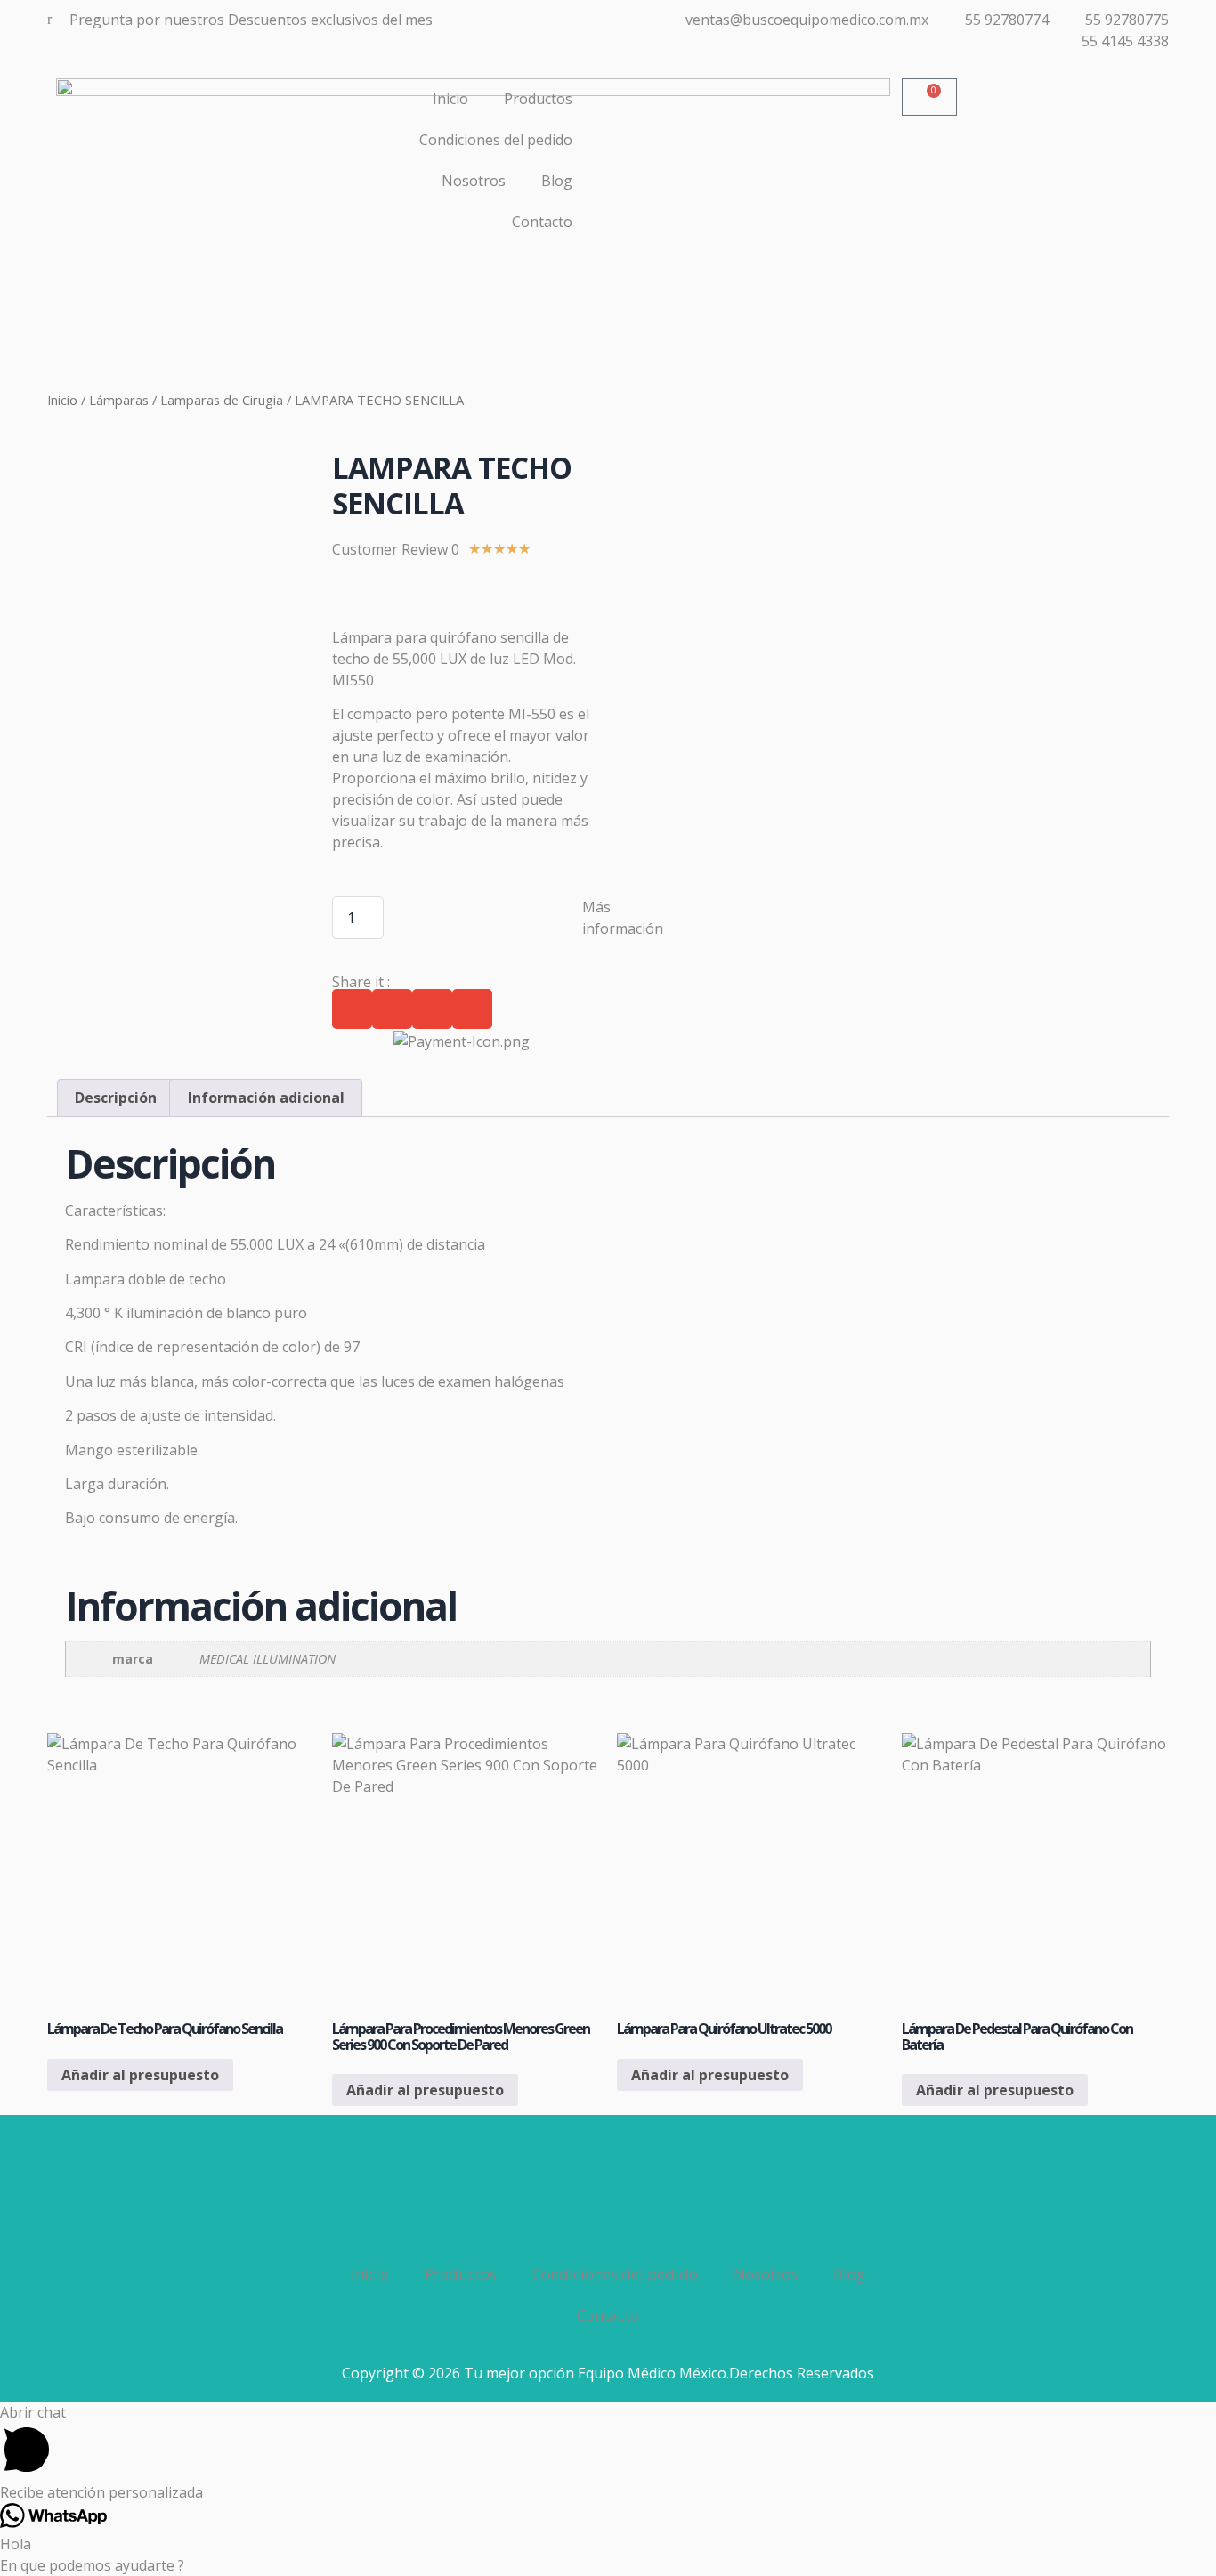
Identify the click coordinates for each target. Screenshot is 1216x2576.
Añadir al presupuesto (140, 2075)
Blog (557, 181)
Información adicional (266, 1098)
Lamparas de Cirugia (222, 400)
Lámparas (119, 400)
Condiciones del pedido (496, 140)
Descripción (116, 1098)
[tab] (116, 1098)
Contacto (542, 222)
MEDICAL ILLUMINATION (268, 1659)
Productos (538, 99)
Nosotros (474, 181)
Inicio (450, 99)
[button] (352, 1009)
